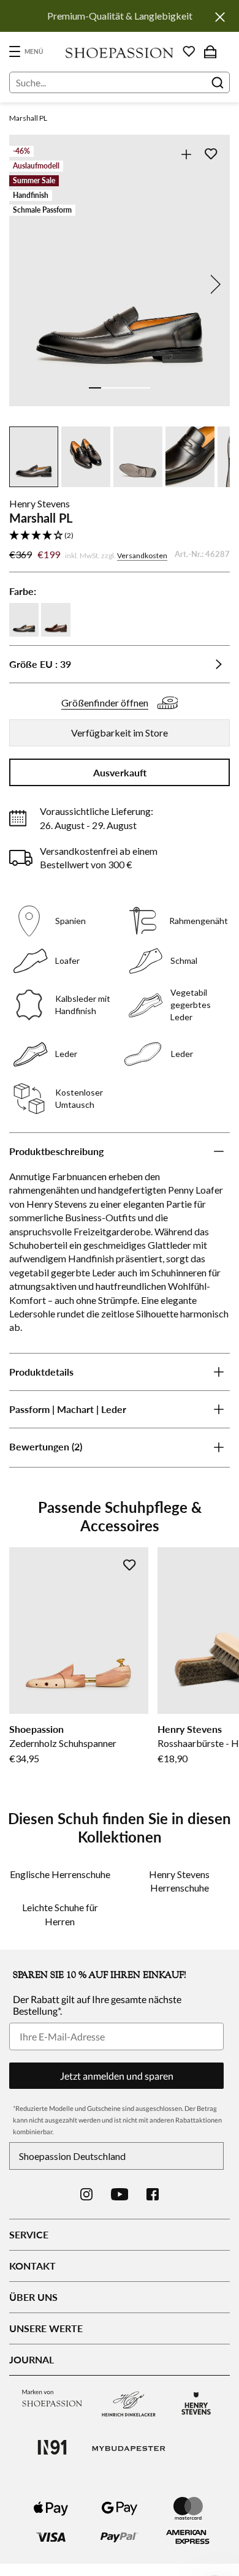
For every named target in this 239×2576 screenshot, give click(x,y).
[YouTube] (120, 2194)
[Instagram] (86, 2194)
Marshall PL (28, 118)
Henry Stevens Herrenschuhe (179, 1881)
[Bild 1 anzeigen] (95, 388)
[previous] (26, 284)
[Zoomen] (186, 154)
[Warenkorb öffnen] (210, 51)
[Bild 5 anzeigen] (144, 388)
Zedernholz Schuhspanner (63, 1743)
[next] (213, 284)
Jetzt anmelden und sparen (117, 2076)
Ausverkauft (120, 772)
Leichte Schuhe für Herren (60, 1914)
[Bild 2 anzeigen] (107, 388)
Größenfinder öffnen (105, 703)
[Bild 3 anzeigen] (120, 388)
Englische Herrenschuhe (60, 1874)
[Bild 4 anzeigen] (132, 388)
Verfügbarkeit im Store (120, 733)
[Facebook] (153, 2194)
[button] (120, 536)
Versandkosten (142, 555)
